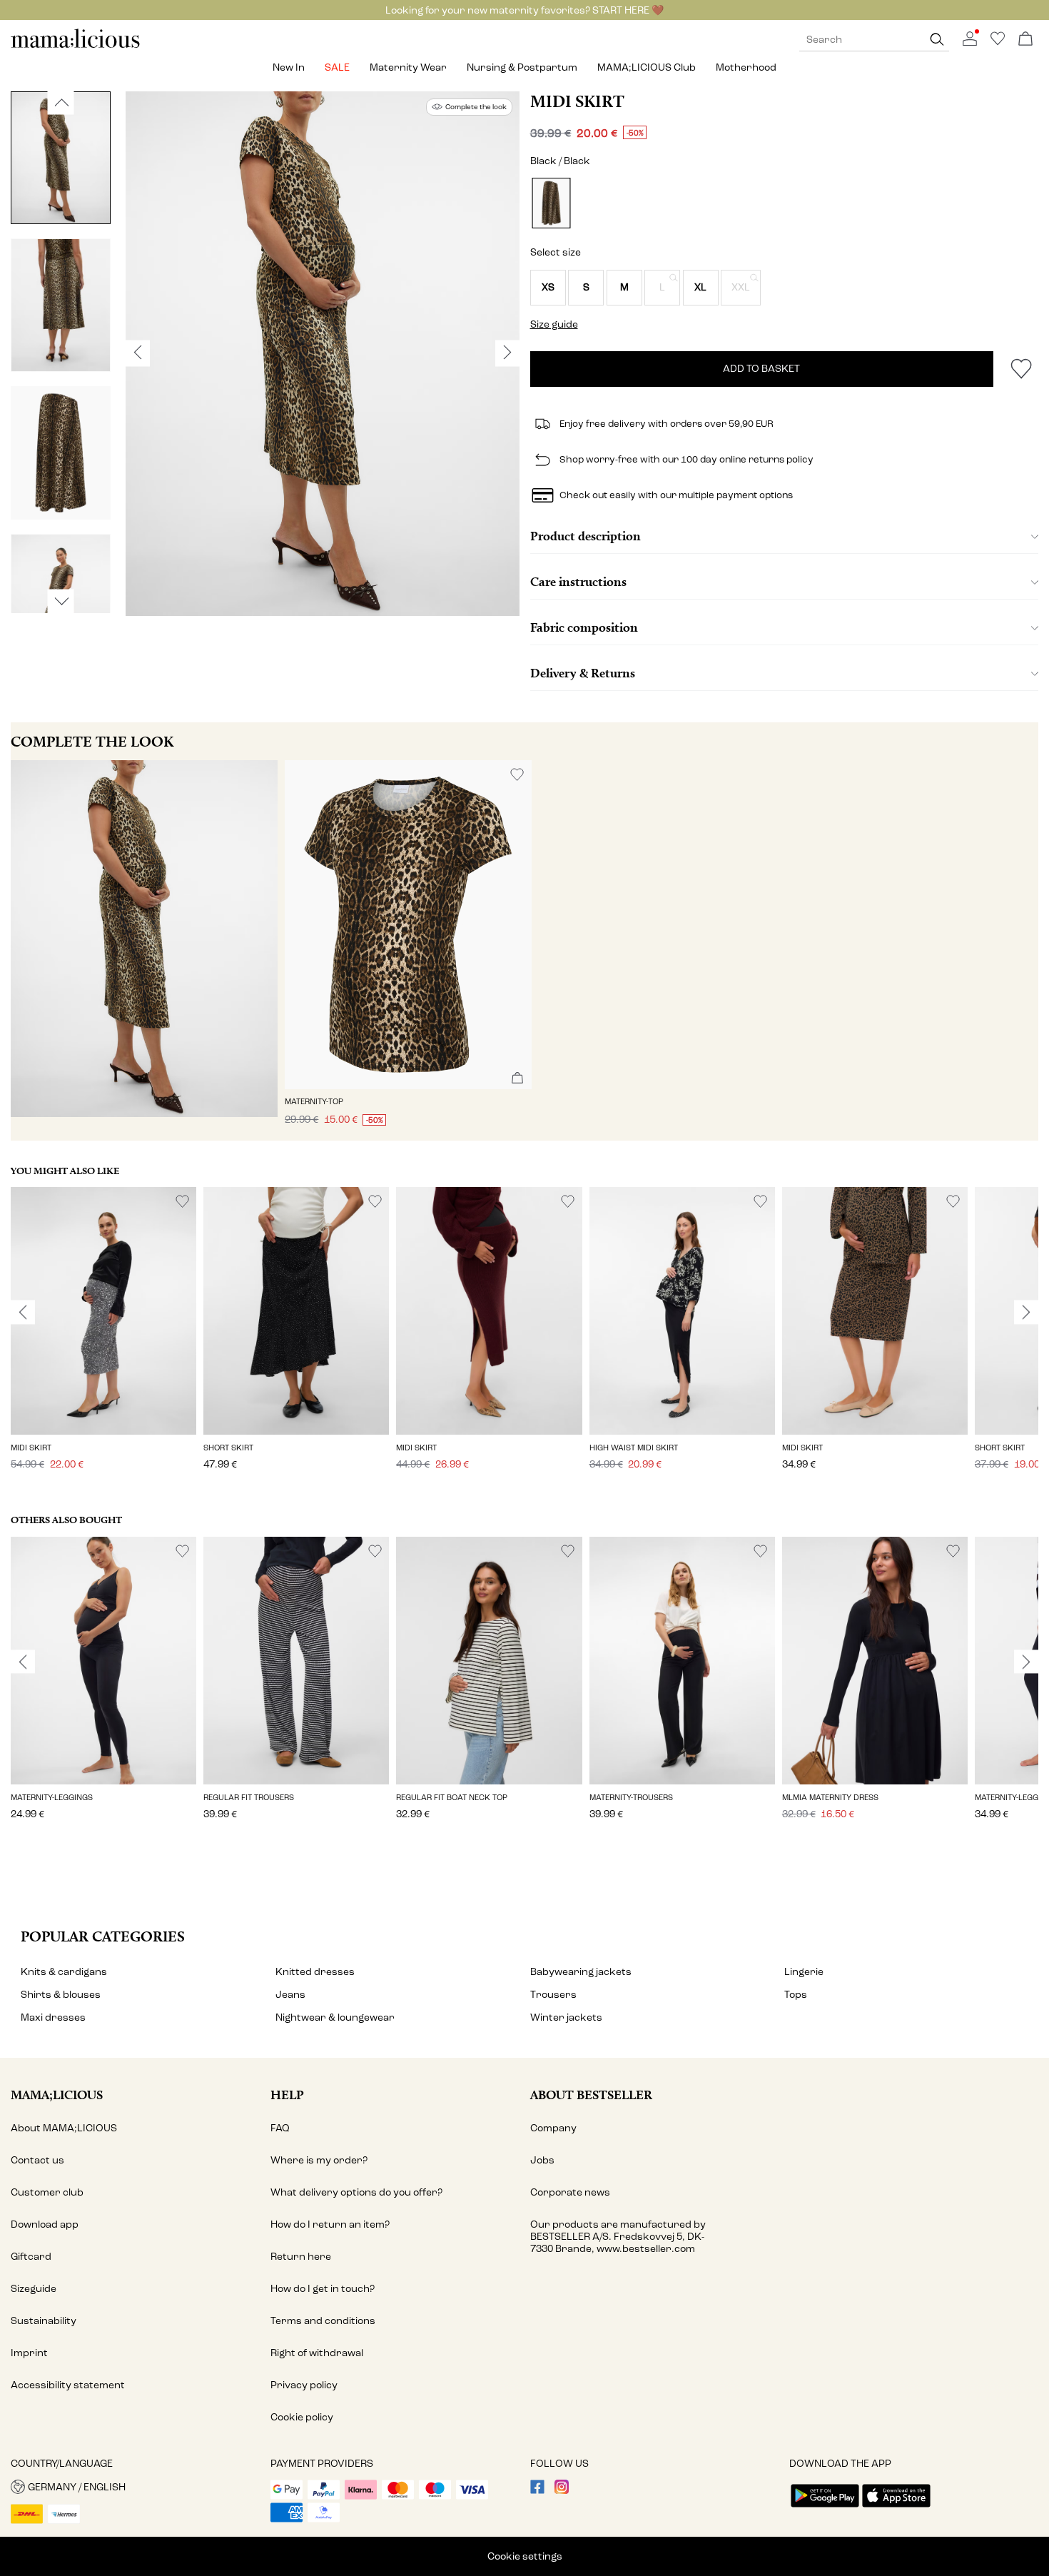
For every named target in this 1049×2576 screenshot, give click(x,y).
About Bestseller (591, 2095)
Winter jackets (566, 2017)
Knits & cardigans (64, 1972)
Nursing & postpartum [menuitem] (522, 67)
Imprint (29, 2353)
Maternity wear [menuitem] (408, 67)
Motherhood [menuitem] (746, 67)
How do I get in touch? (323, 2289)
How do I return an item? (330, 2224)
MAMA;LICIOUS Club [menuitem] (647, 67)
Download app (45, 2224)
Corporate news (570, 2192)
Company (553, 2128)
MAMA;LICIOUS (57, 2095)
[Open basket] (1025, 40)
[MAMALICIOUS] (76, 46)
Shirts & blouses (61, 1995)
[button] (548, 288)
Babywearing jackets (581, 1972)
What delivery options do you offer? (356, 2192)
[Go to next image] (61, 601)
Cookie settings (525, 2556)
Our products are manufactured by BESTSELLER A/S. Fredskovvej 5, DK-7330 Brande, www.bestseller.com (618, 2237)
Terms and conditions (323, 2321)
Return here (301, 2257)
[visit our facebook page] (537, 2491)
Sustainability (44, 2321)
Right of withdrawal (317, 2353)
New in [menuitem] (289, 67)
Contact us (37, 2160)
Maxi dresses (53, 2017)
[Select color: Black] (551, 203)
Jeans (290, 1995)
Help (287, 2095)
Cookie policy (302, 2417)
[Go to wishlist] (998, 42)
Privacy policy (304, 2385)
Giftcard (31, 2257)
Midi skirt (577, 101)
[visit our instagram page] (562, 2491)
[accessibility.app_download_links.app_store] (896, 2509)
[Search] (937, 40)
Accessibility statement (68, 2385)
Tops (796, 1995)
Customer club (47, 2192)
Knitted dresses (315, 1972)
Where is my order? (319, 2160)
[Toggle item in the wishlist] (1021, 369)
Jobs (542, 2160)
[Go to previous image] (61, 102)
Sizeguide (34, 2289)
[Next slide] (1026, 1313)
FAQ (280, 2128)
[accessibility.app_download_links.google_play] (825, 2509)
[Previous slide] (23, 1313)
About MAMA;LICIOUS (64, 2128)
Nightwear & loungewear (335, 2017)
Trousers (553, 1995)
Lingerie (804, 1972)
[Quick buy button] (517, 1079)
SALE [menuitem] (337, 67)
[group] (103, 1338)
